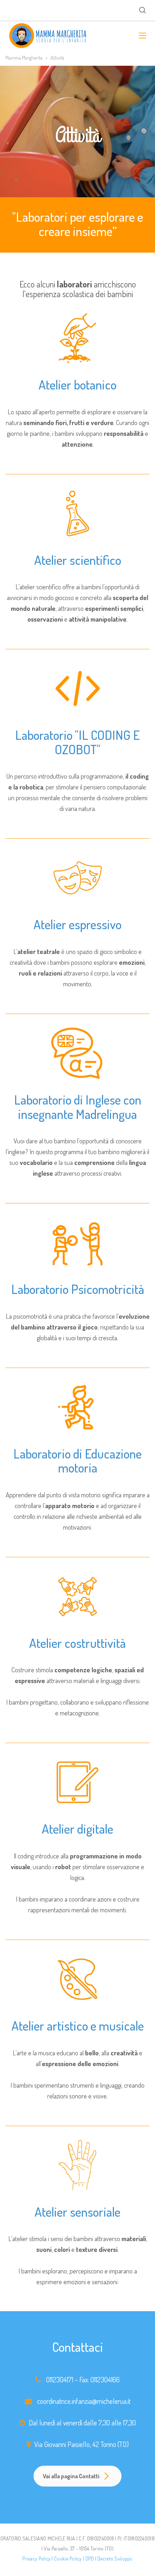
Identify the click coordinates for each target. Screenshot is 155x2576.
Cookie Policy (68, 2559)
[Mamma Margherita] (48, 36)
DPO (90, 2559)
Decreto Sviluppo (115, 2559)
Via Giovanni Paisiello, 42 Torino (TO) (81, 2444)
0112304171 (60, 2379)
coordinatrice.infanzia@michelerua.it (84, 2401)
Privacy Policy (36, 2559)
